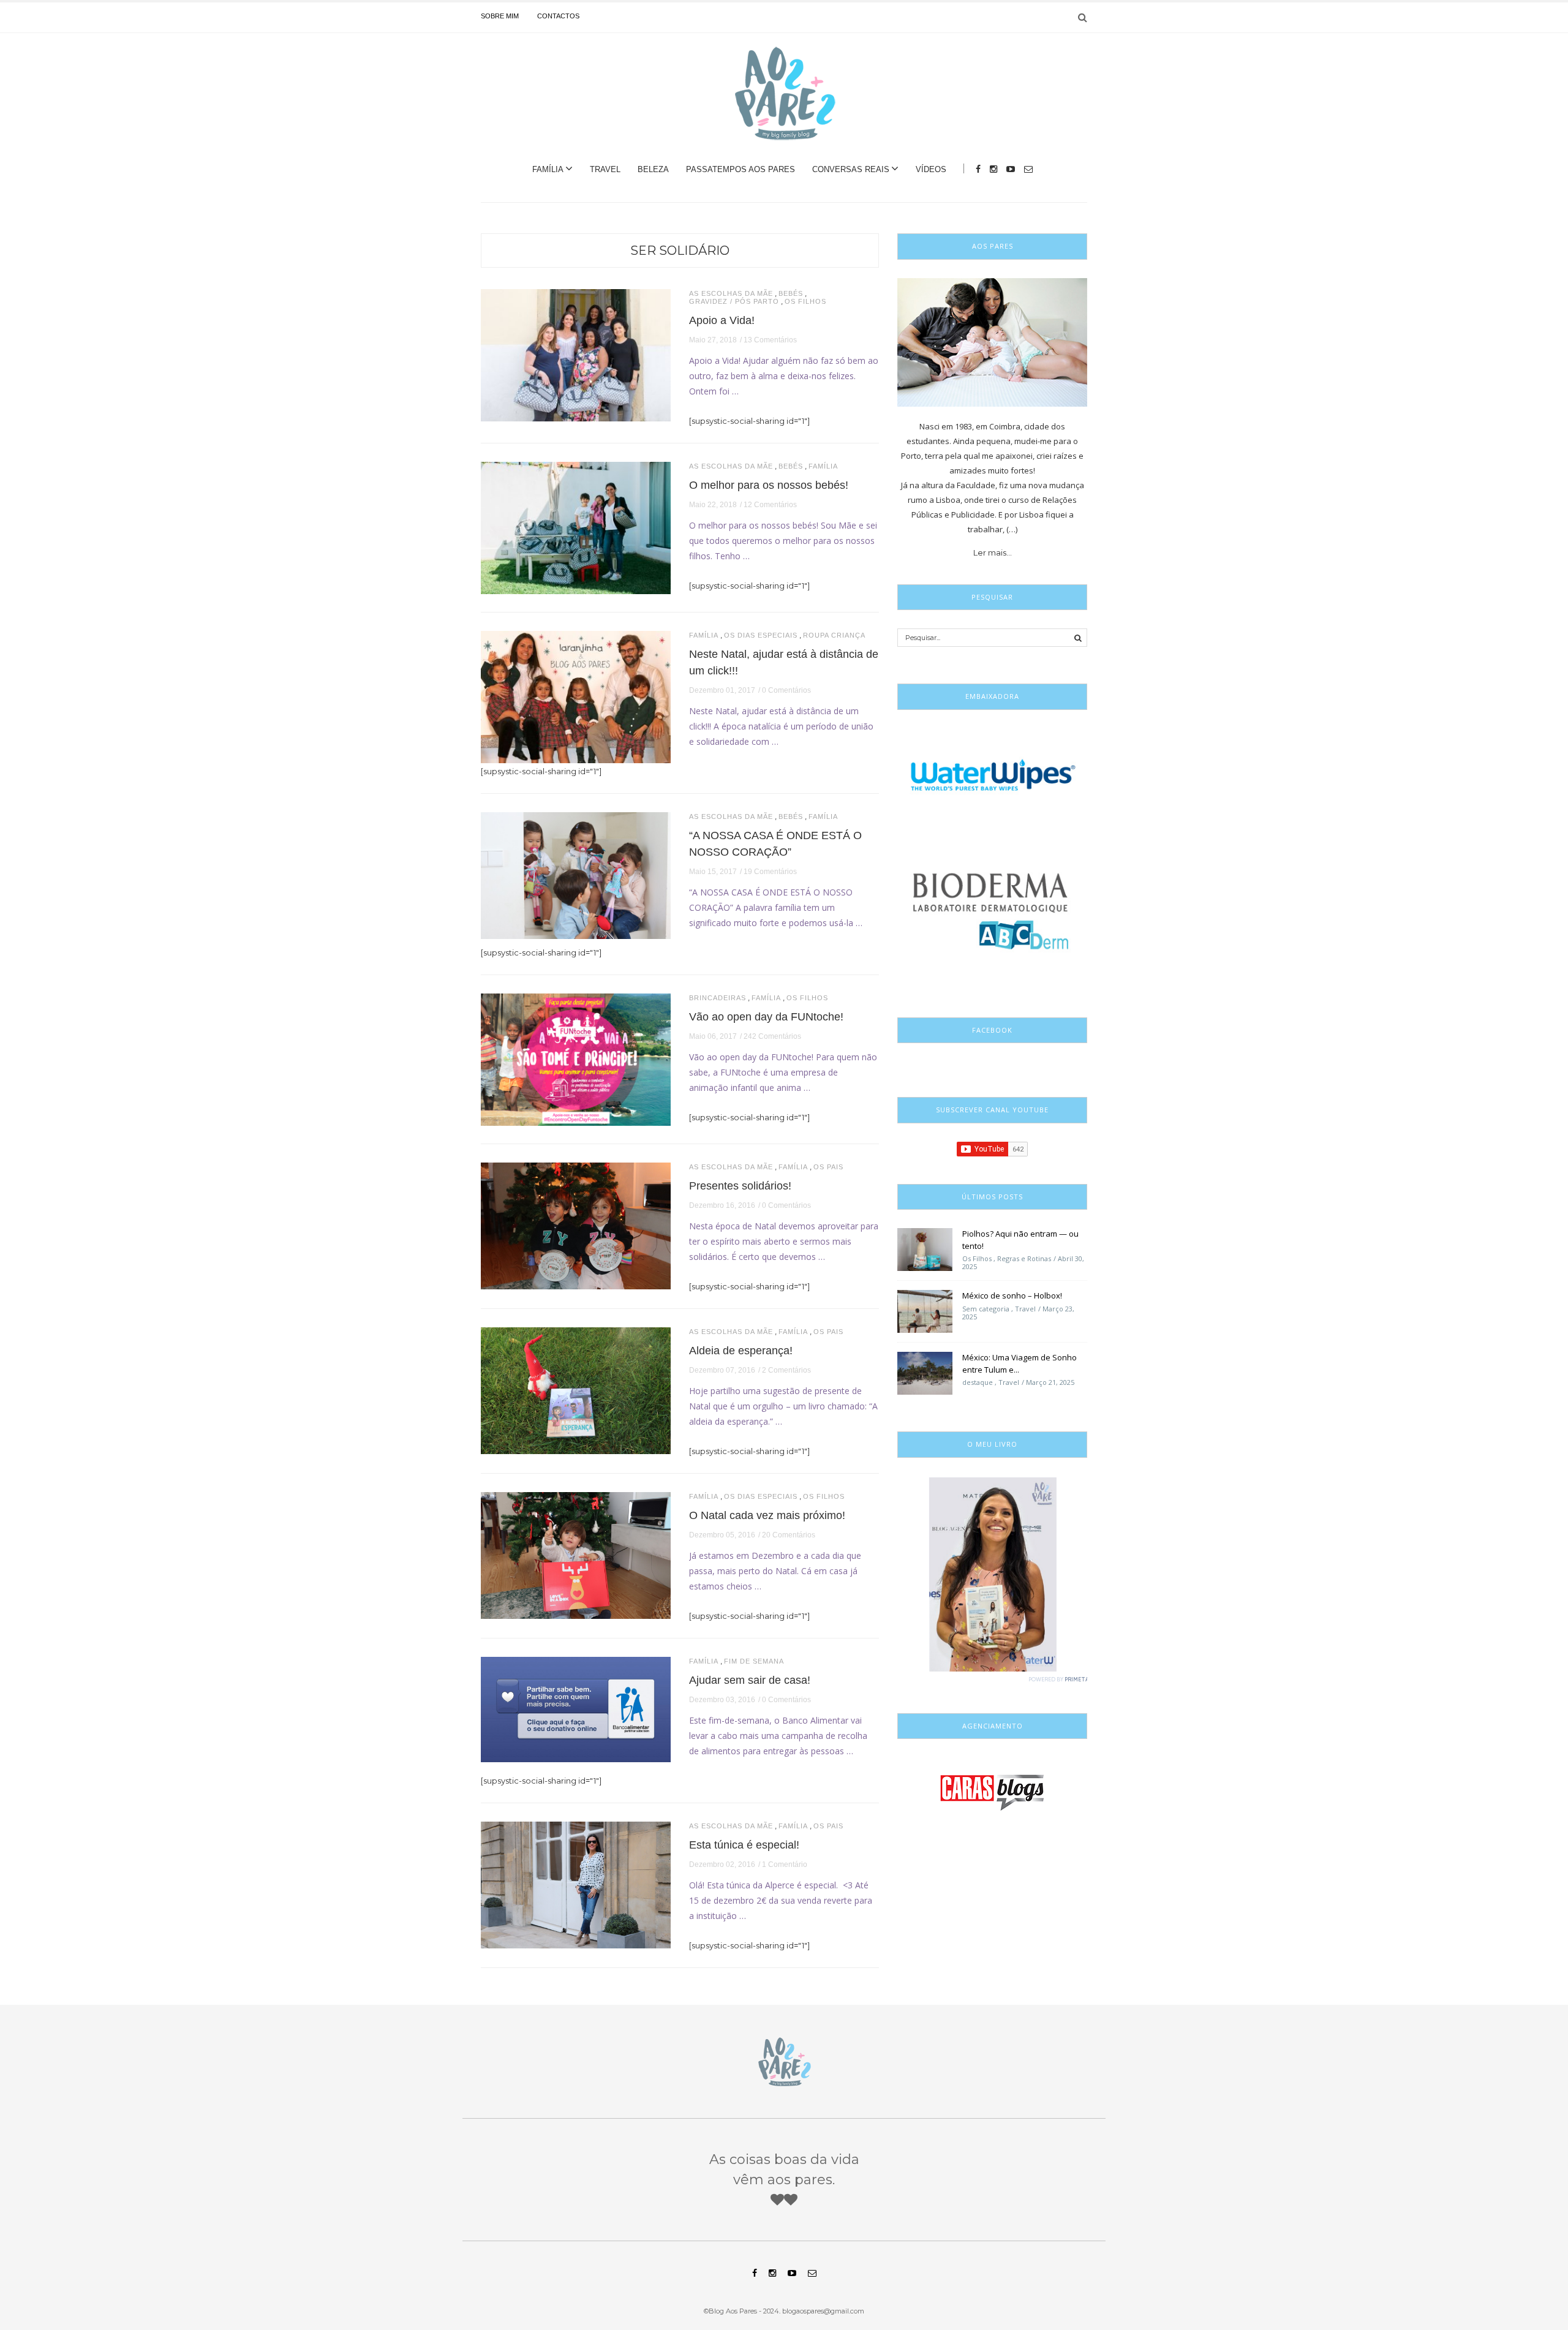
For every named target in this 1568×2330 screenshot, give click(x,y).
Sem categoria (986, 1309)
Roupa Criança (834, 635)
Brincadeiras (718, 998)
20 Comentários (789, 1535)
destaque (978, 1382)
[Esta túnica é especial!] (576, 1884)
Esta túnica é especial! (744, 1845)
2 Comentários (786, 1370)
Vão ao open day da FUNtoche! (766, 1017)
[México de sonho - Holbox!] (925, 1311)
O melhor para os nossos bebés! (769, 485)
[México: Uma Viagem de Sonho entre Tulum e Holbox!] (925, 1373)
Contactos (558, 16)
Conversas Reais (851, 169)
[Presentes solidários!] (576, 1225)
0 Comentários (786, 690)
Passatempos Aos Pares (741, 169)
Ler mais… (993, 552)
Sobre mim (500, 16)
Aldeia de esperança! (741, 1351)
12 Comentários (770, 505)
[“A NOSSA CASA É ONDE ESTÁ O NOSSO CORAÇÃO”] (576, 875)
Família (548, 169)
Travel (605, 169)
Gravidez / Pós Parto (734, 302)
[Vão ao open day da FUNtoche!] (576, 1058)
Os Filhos (805, 302)
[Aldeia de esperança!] (576, 1390)
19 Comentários (770, 872)
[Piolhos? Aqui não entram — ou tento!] (925, 1249)
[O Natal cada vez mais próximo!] (576, 1555)
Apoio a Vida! (722, 320)
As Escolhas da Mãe (731, 294)
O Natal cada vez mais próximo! (767, 1515)
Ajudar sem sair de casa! (750, 1680)
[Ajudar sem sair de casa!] (576, 1708)
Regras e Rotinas (1024, 1258)
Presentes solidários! (740, 1186)
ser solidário (680, 251)
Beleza (653, 169)
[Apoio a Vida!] (576, 354)
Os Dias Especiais (761, 635)
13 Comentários (770, 340)
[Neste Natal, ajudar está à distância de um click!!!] (576, 696)
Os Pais (828, 1167)
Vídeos (931, 169)
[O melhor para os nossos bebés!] (576, 527)
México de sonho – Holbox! (1012, 1295)
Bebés (791, 294)
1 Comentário (785, 1864)
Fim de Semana (754, 1661)
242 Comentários (772, 1036)
